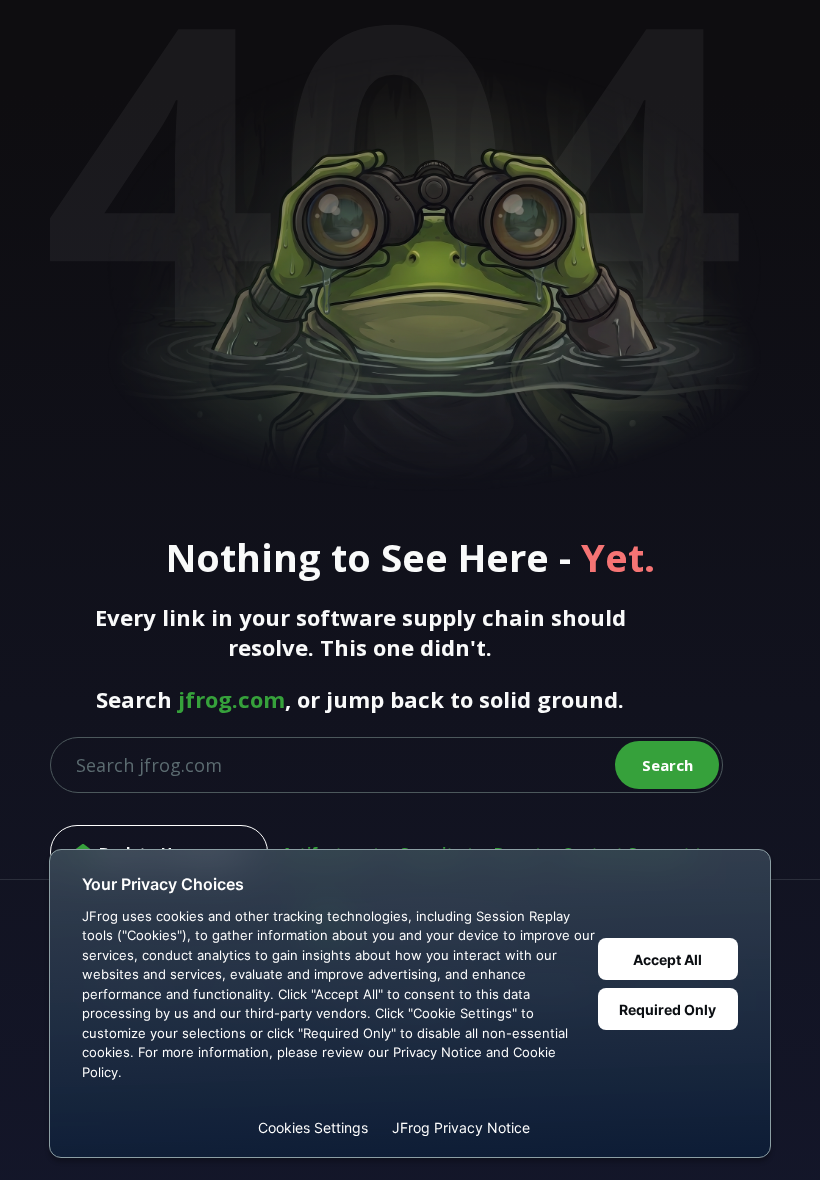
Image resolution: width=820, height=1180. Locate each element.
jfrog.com (231, 699)
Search (667, 765)
